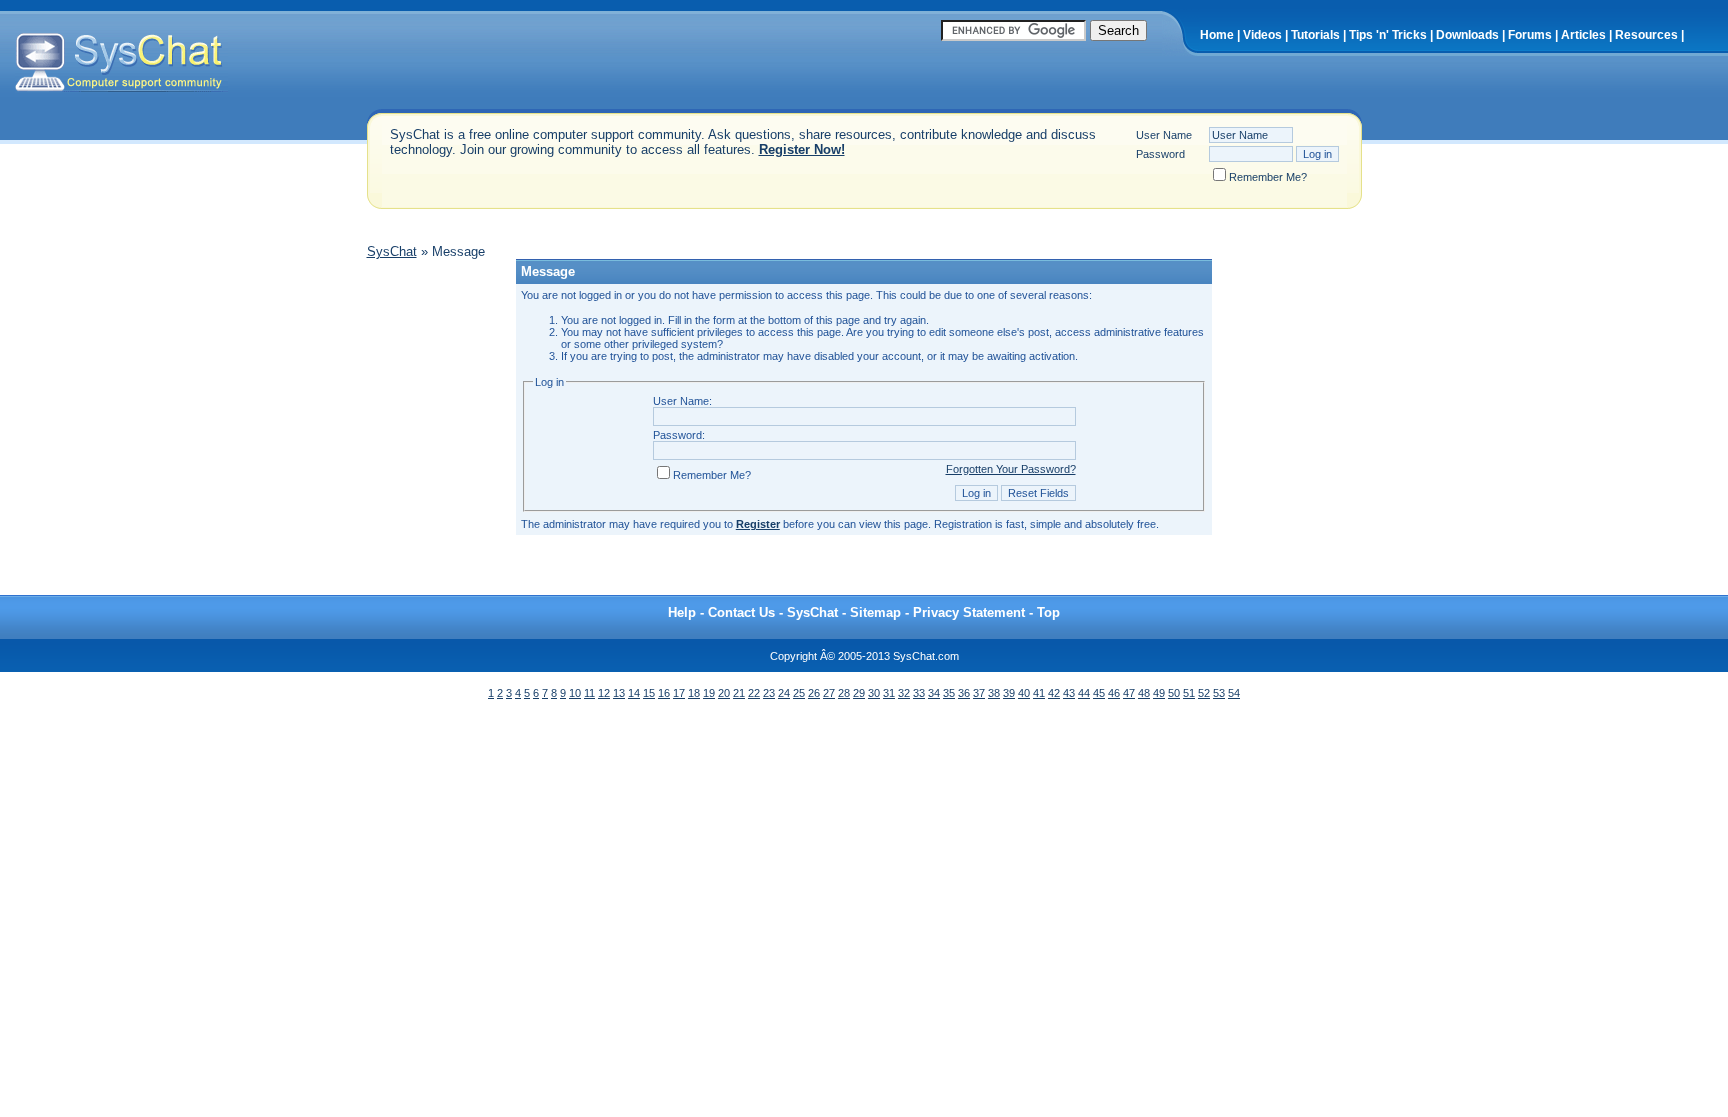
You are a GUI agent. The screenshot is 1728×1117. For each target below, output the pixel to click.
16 (664, 693)
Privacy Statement (969, 612)
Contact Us (741, 612)
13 (619, 693)
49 (1159, 693)
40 (1024, 693)
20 (724, 693)
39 (1009, 693)
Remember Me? (1268, 177)
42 (1054, 693)
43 (1069, 693)
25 (799, 693)
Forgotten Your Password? (1011, 469)
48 (1144, 693)
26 (814, 693)
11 (589, 693)
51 (1189, 693)
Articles (1583, 35)
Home (1217, 35)
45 (1099, 693)
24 (784, 693)
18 (694, 693)
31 (889, 693)
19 (709, 693)
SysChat (392, 251)
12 (604, 693)
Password (1160, 154)
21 (739, 693)
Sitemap (875, 612)
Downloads (1467, 35)
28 (844, 693)
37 (979, 693)
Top (1048, 612)
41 (1039, 693)
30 (874, 693)
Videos (1262, 35)
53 (1219, 693)
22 (754, 693)
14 (634, 693)
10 (575, 693)
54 (1234, 693)
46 (1114, 693)
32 (904, 693)
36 (964, 693)
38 (994, 693)
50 (1174, 693)
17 (679, 693)
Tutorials (1315, 35)
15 (649, 693)
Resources (1646, 35)
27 (829, 693)
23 (769, 693)
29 (859, 693)
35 (949, 693)
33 (919, 693)
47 (1129, 693)
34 (934, 693)
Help (682, 612)
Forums (1530, 35)
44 (1084, 693)
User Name (1164, 135)
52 (1204, 693)
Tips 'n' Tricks (1388, 35)
